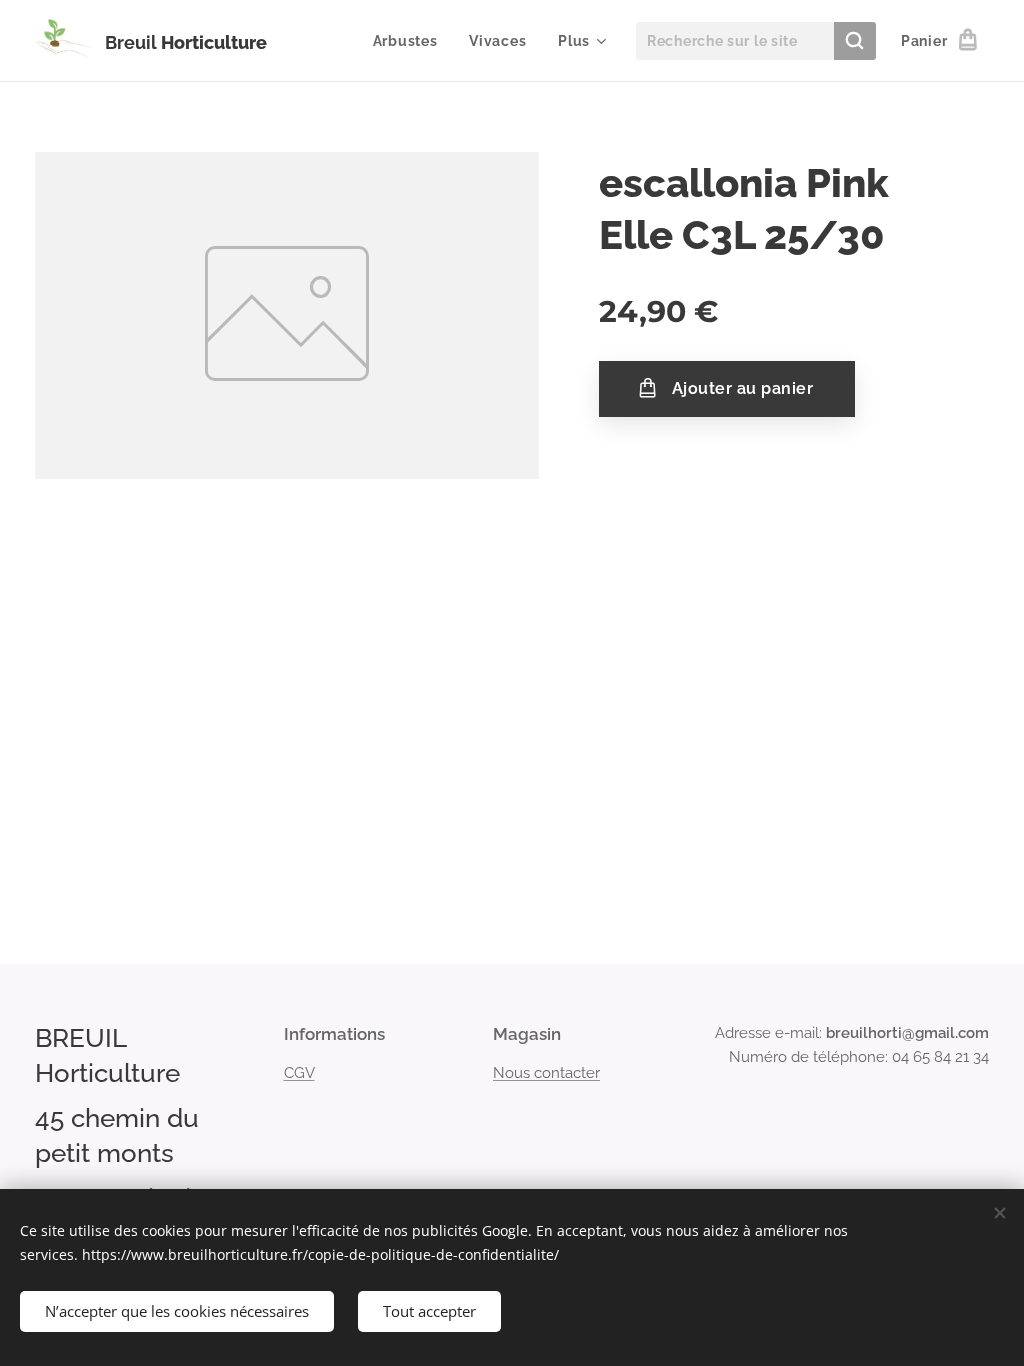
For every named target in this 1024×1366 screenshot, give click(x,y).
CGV (299, 1073)
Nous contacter (546, 1073)
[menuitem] (411, 41)
